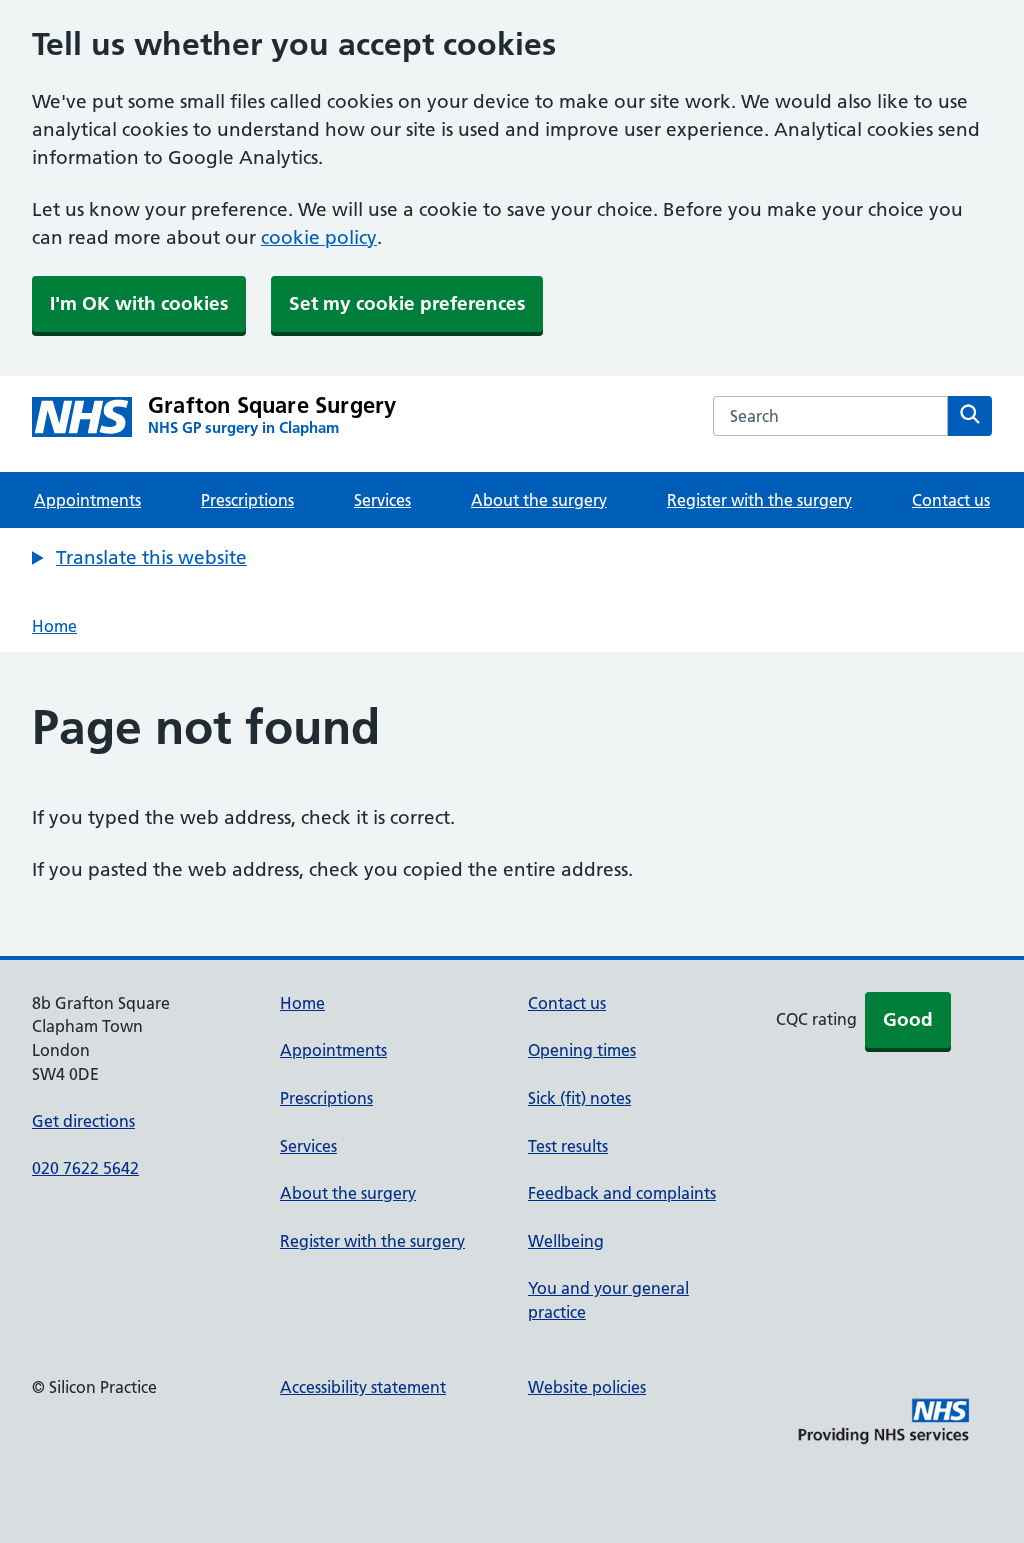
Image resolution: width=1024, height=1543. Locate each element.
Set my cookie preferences (407, 303)
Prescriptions (247, 500)
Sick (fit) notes (579, 1098)
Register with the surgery (759, 500)
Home (54, 626)
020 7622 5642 (85, 1168)
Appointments (87, 500)
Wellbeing (566, 1241)
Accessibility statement (363, 1387)
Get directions (83, 1121)
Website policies (587, 1387)
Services (382, 500)
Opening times (582, 1050)
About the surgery (539, 500)
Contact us (951, 500)
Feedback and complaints (622, 1193)
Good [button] (908, 1019)
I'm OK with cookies (139, 303)
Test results (568, 1146)
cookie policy (319, 237)
